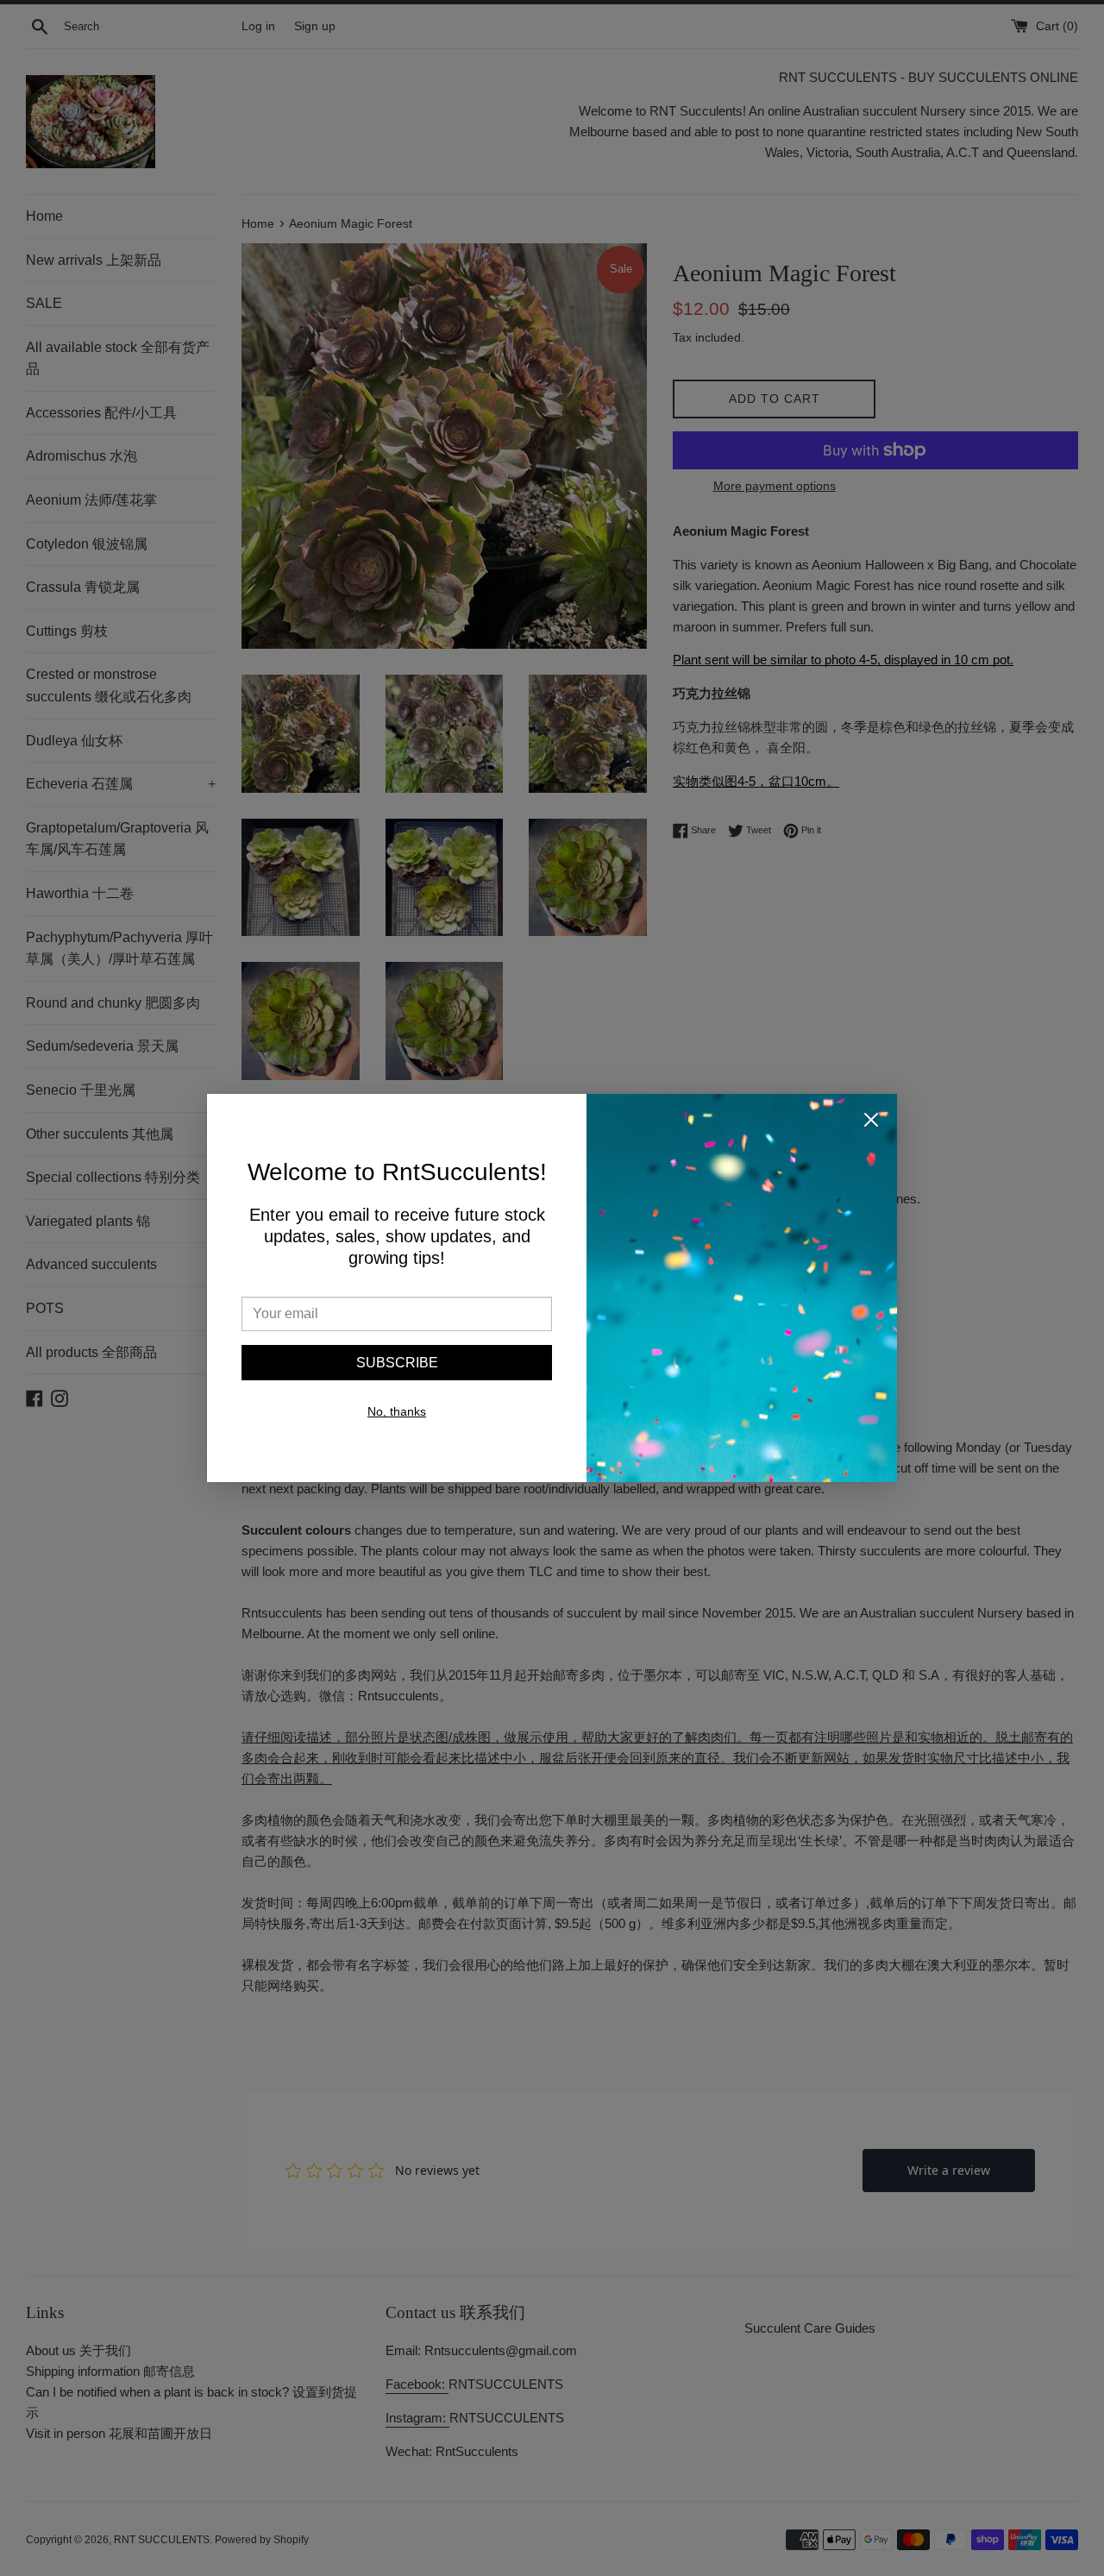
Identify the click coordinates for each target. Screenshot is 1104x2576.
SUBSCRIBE (397, 1363)
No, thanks (397, 1411)
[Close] (871, 1123)
